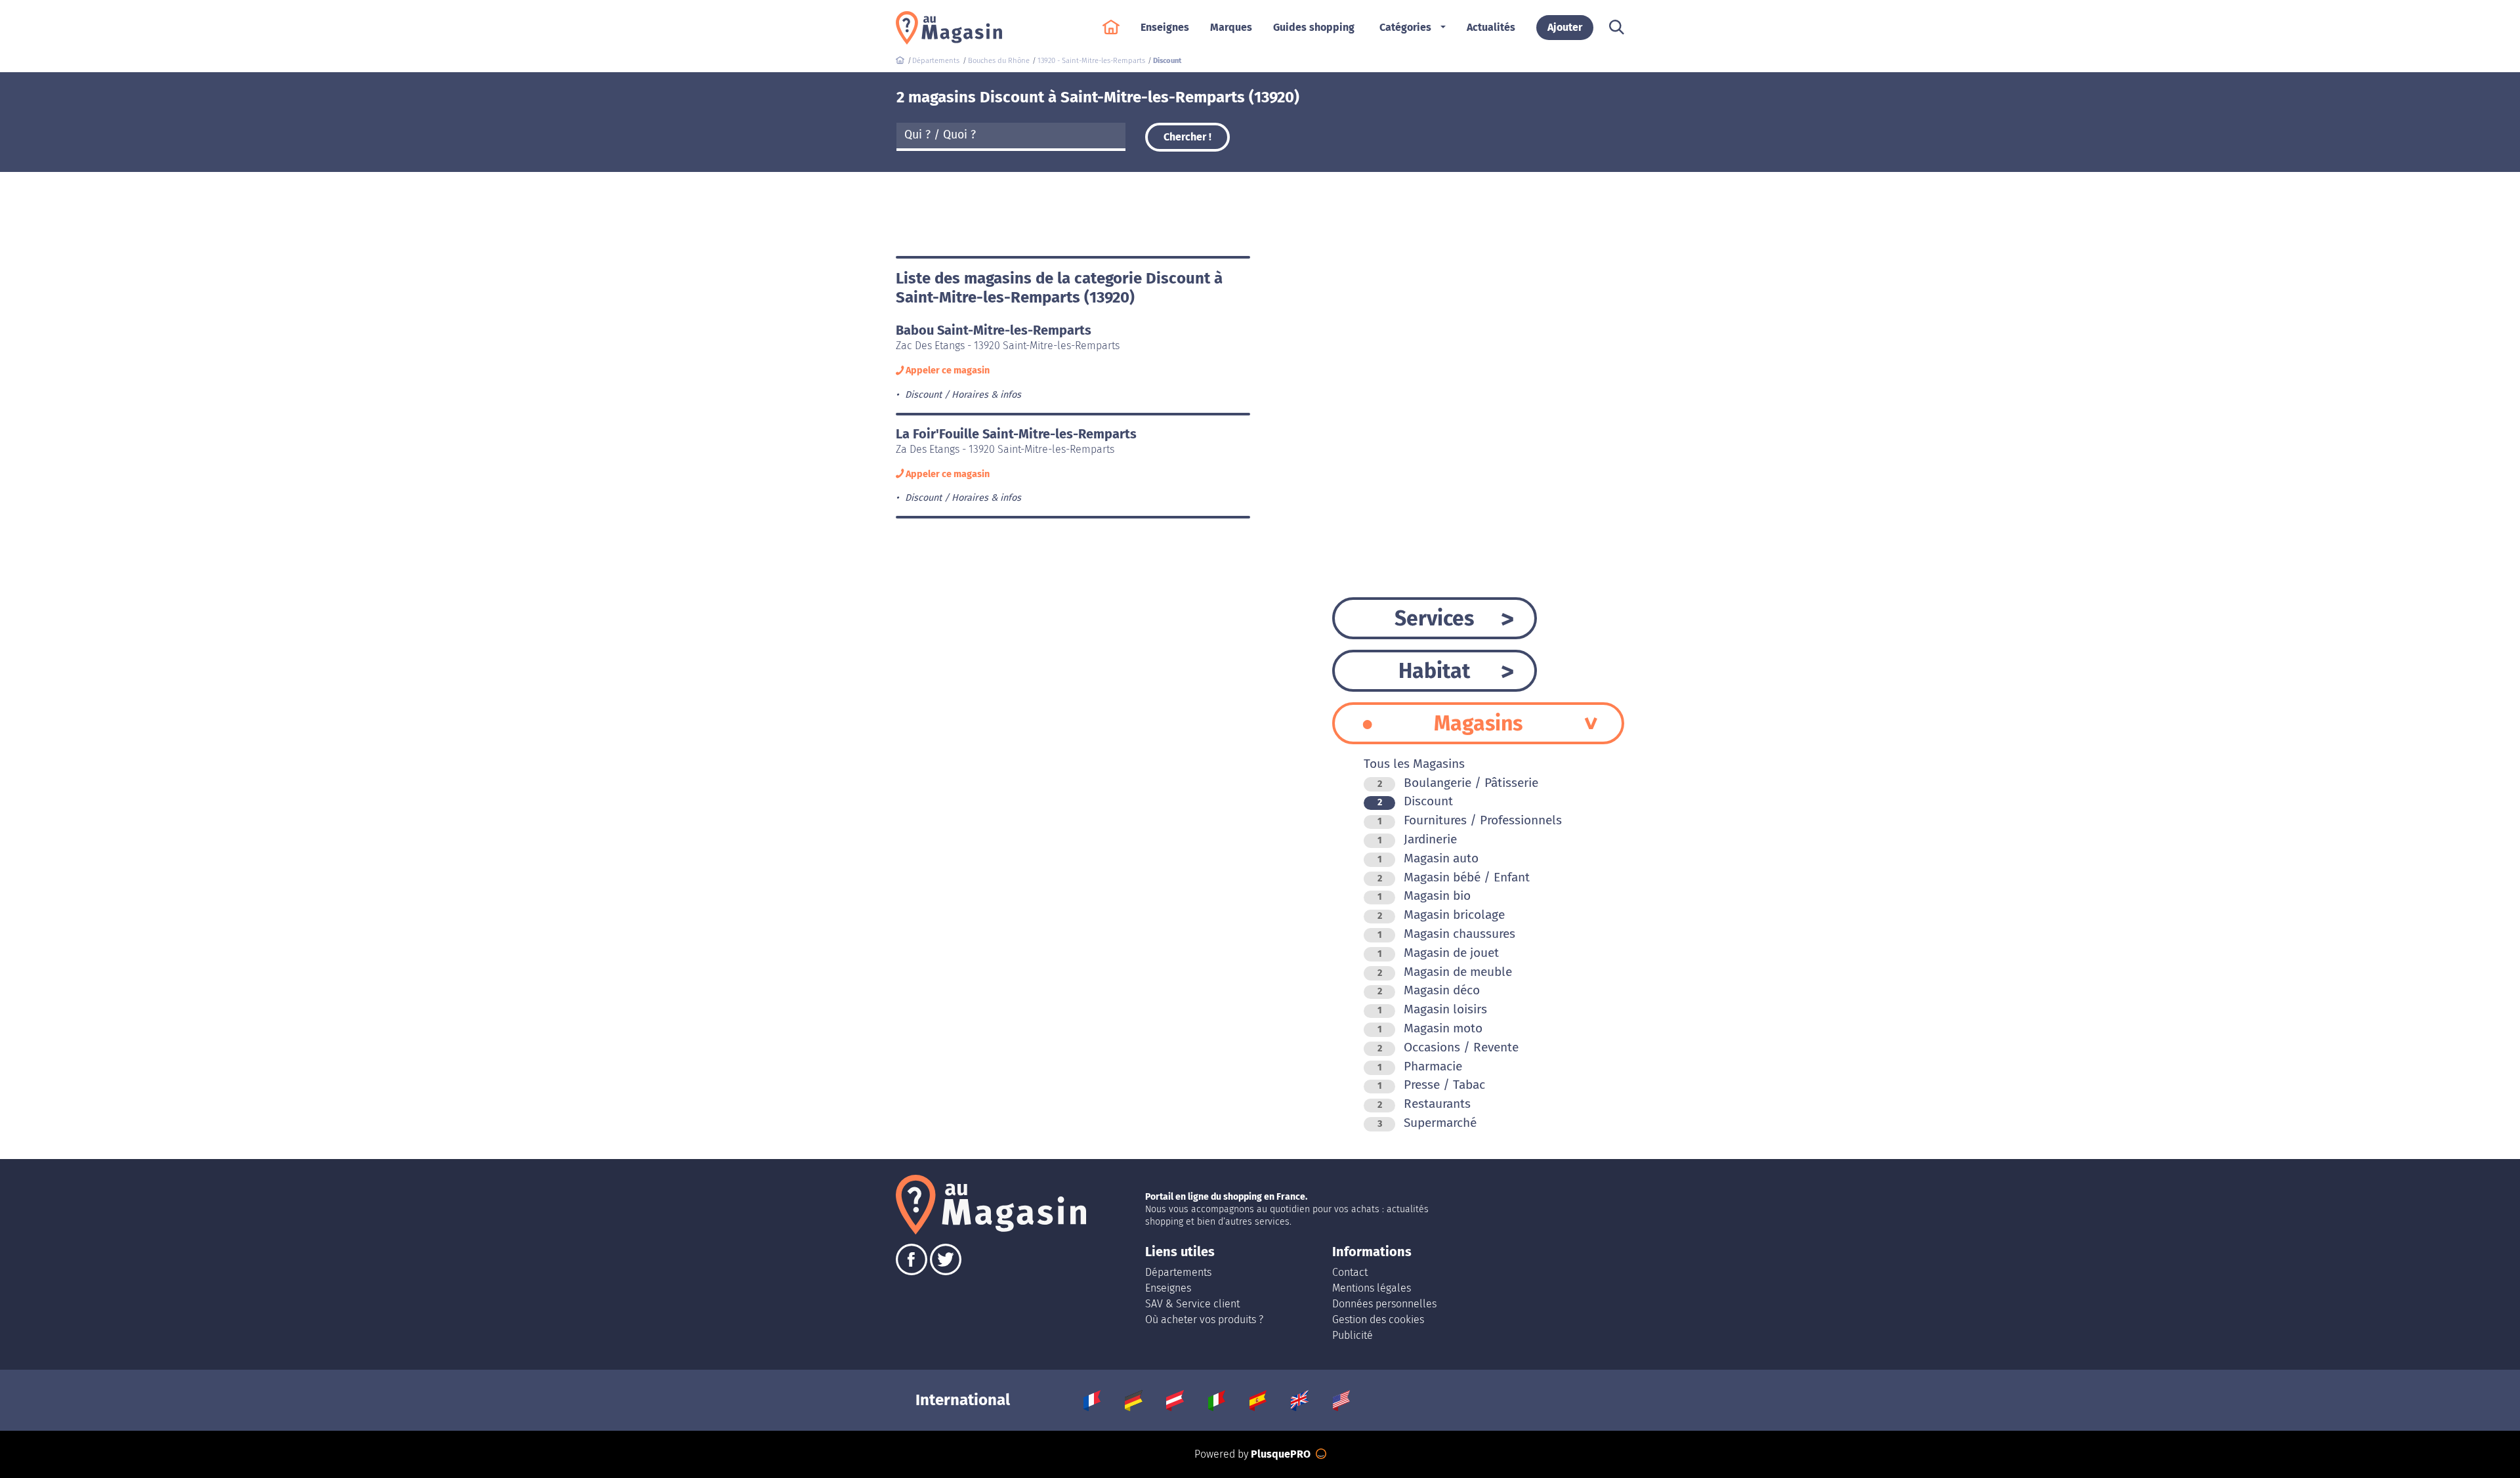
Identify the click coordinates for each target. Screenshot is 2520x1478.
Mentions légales (1372, 1288)
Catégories (1405, 27)
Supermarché (1427, 1123)
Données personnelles (1384, 1304)
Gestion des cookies (1378, 1320)
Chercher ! (1187, 137)
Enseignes (1168, 1288)
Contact (1350, 1272)
